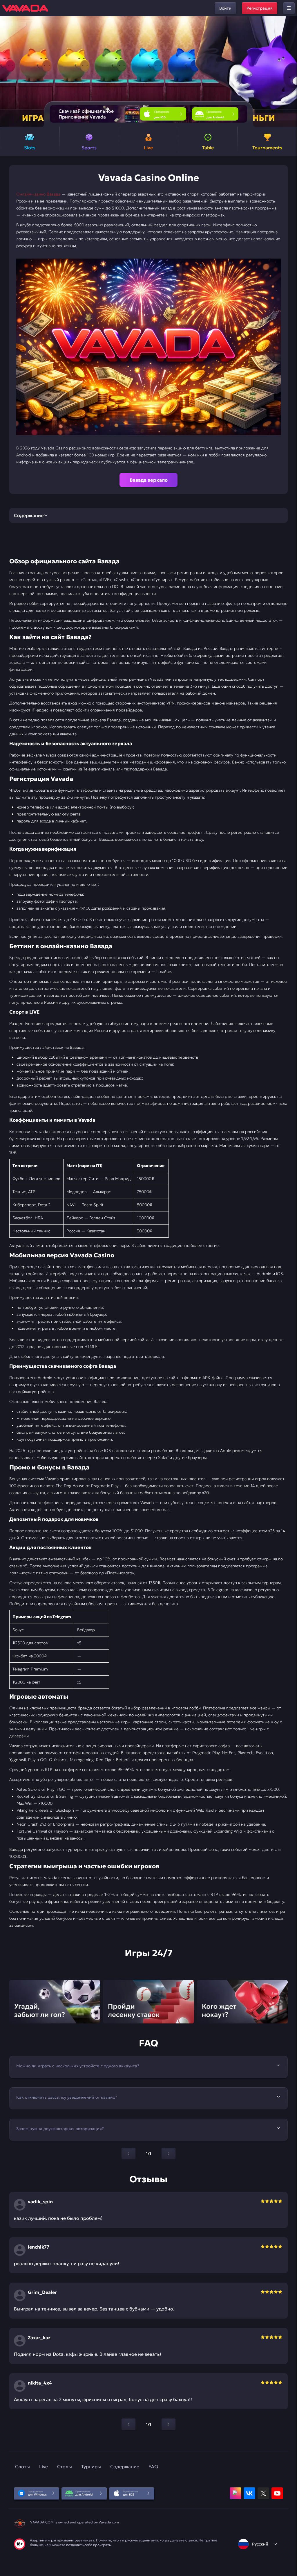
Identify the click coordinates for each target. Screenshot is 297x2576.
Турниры (91, 2466)
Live (44, 2466)
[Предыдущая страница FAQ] (128, 2154)
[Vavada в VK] (249, 2493)
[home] (25, 8)
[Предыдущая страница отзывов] (128, 2424)
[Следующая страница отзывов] (169, 2424)
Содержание (125, 2466)
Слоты (22, 2466)
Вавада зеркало (149, 480)
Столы (65, 2466)
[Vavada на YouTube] (277, 2493)
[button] (290, 71)
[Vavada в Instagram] (236, 2493)
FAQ (153, 2466)
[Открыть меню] (289, 8)
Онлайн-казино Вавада (38, 194)
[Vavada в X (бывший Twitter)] (263, 2493)
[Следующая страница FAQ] (169, 2154)
